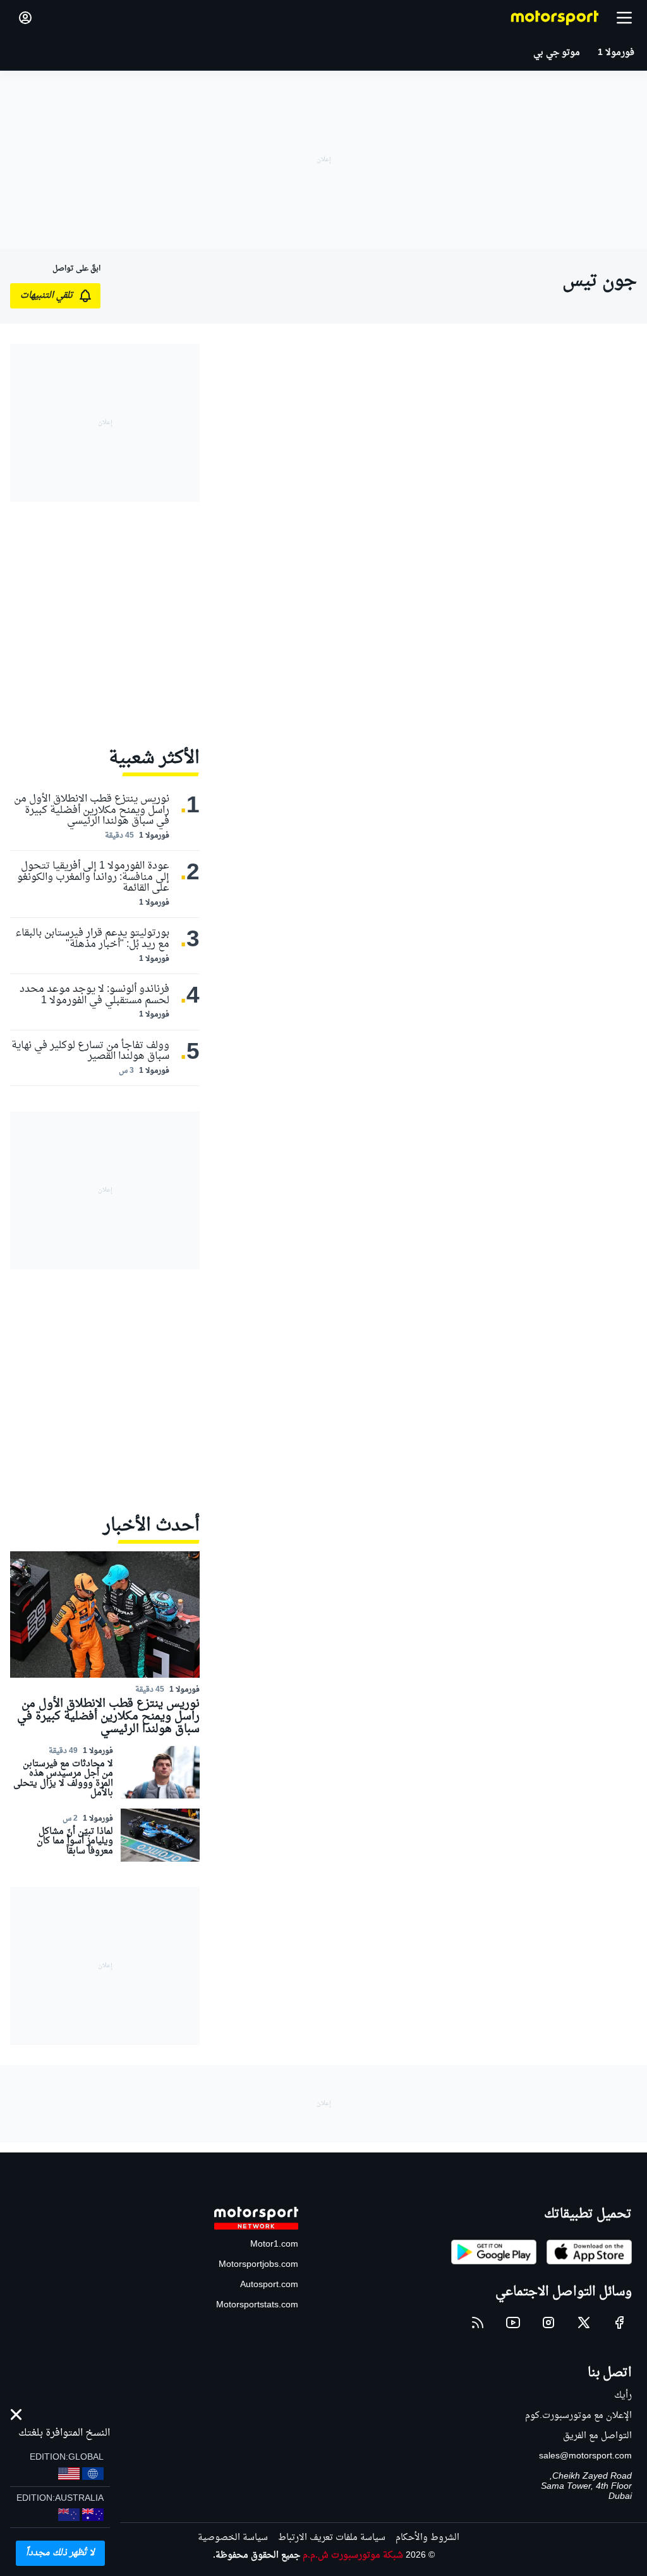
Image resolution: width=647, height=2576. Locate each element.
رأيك (623, 2396)
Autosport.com (269, 2285)
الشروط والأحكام (427, 2538)
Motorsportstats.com (257, 2305)
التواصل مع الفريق (597, 2436)
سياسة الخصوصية (233, 2538)
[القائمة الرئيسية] (624, 18)
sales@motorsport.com (585, 2456)
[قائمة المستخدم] (25, 18)
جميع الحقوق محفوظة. (257, 2555)
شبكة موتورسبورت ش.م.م (353, 2555)
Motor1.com (274, 2244)
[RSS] (478, 2323)
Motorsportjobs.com (258, 2265)
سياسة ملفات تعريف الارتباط (332, 2538)
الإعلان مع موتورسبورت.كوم (578, 2416)
